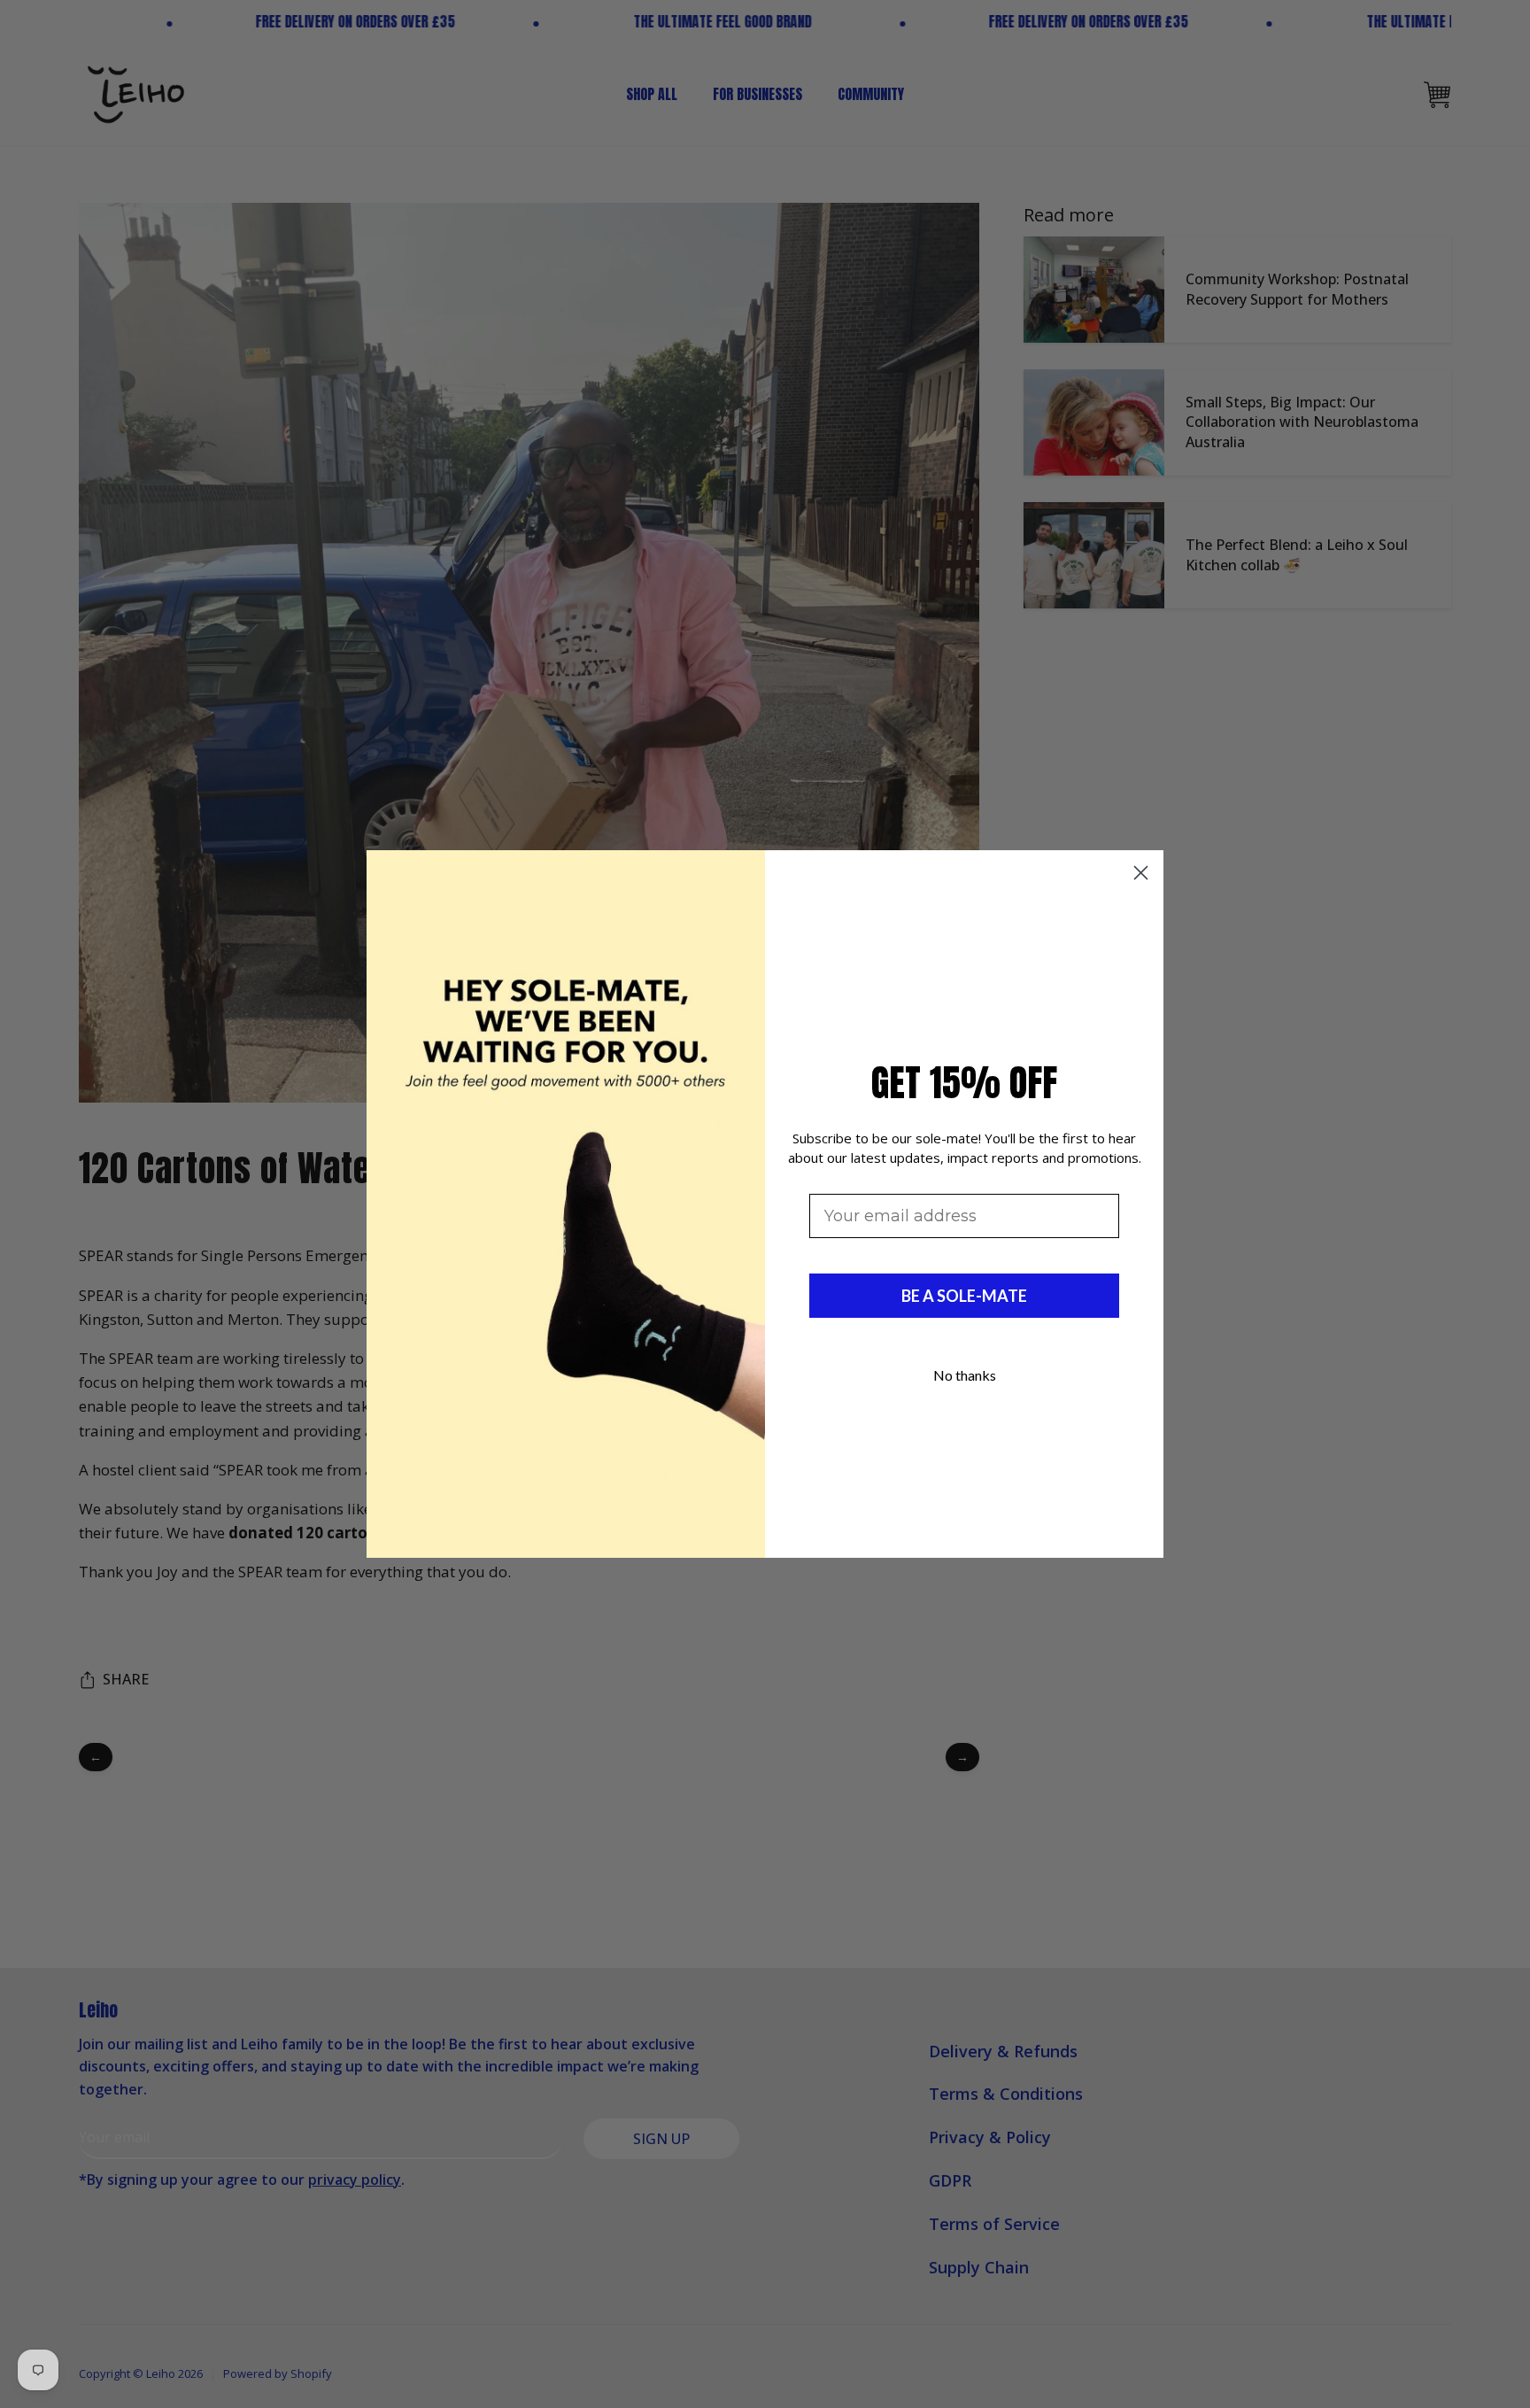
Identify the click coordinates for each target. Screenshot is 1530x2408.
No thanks (965, 1375)
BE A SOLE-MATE (964, 1296)
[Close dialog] (1141, 873)
